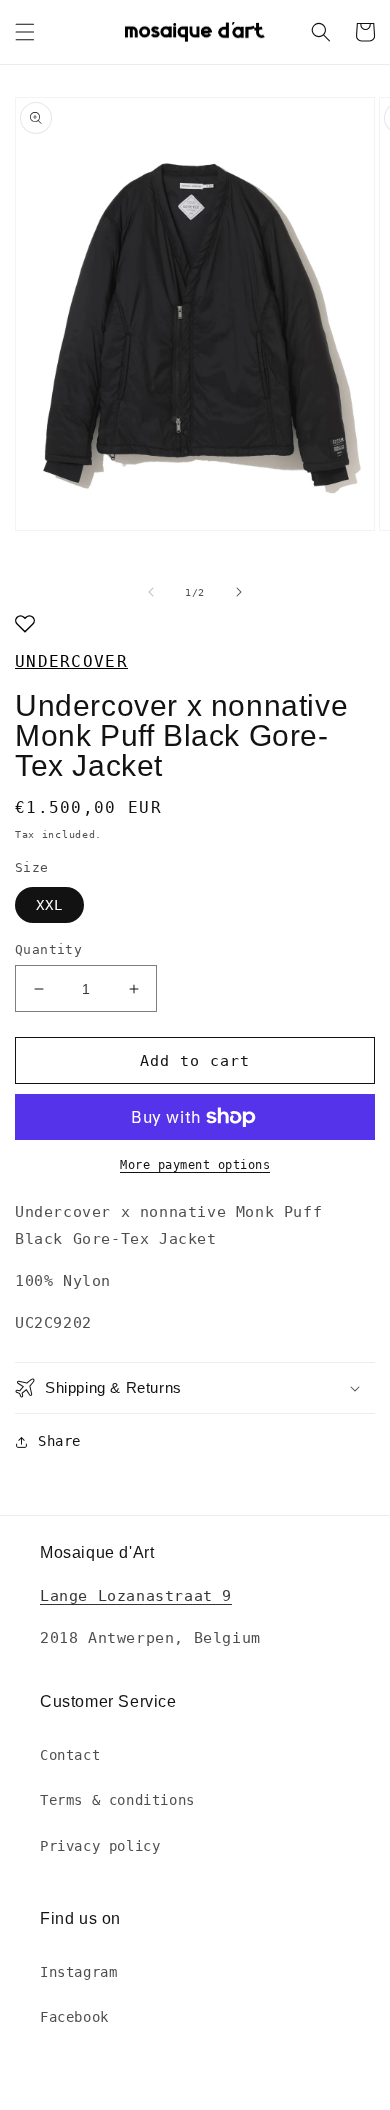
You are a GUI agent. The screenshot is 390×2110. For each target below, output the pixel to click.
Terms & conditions (117, 1800)
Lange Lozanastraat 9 (136, 1596)
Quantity (48, 949)
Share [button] (59, 1441)
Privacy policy (100, 1846)
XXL (49, 905)
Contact (70, 1755)
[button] (25, 32)
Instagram (78, 1972)
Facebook (74, 2017)
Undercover (71, 661)
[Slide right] (239, 592)
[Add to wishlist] (25, 625)
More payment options (195, 1165)
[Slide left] (151, 592)
